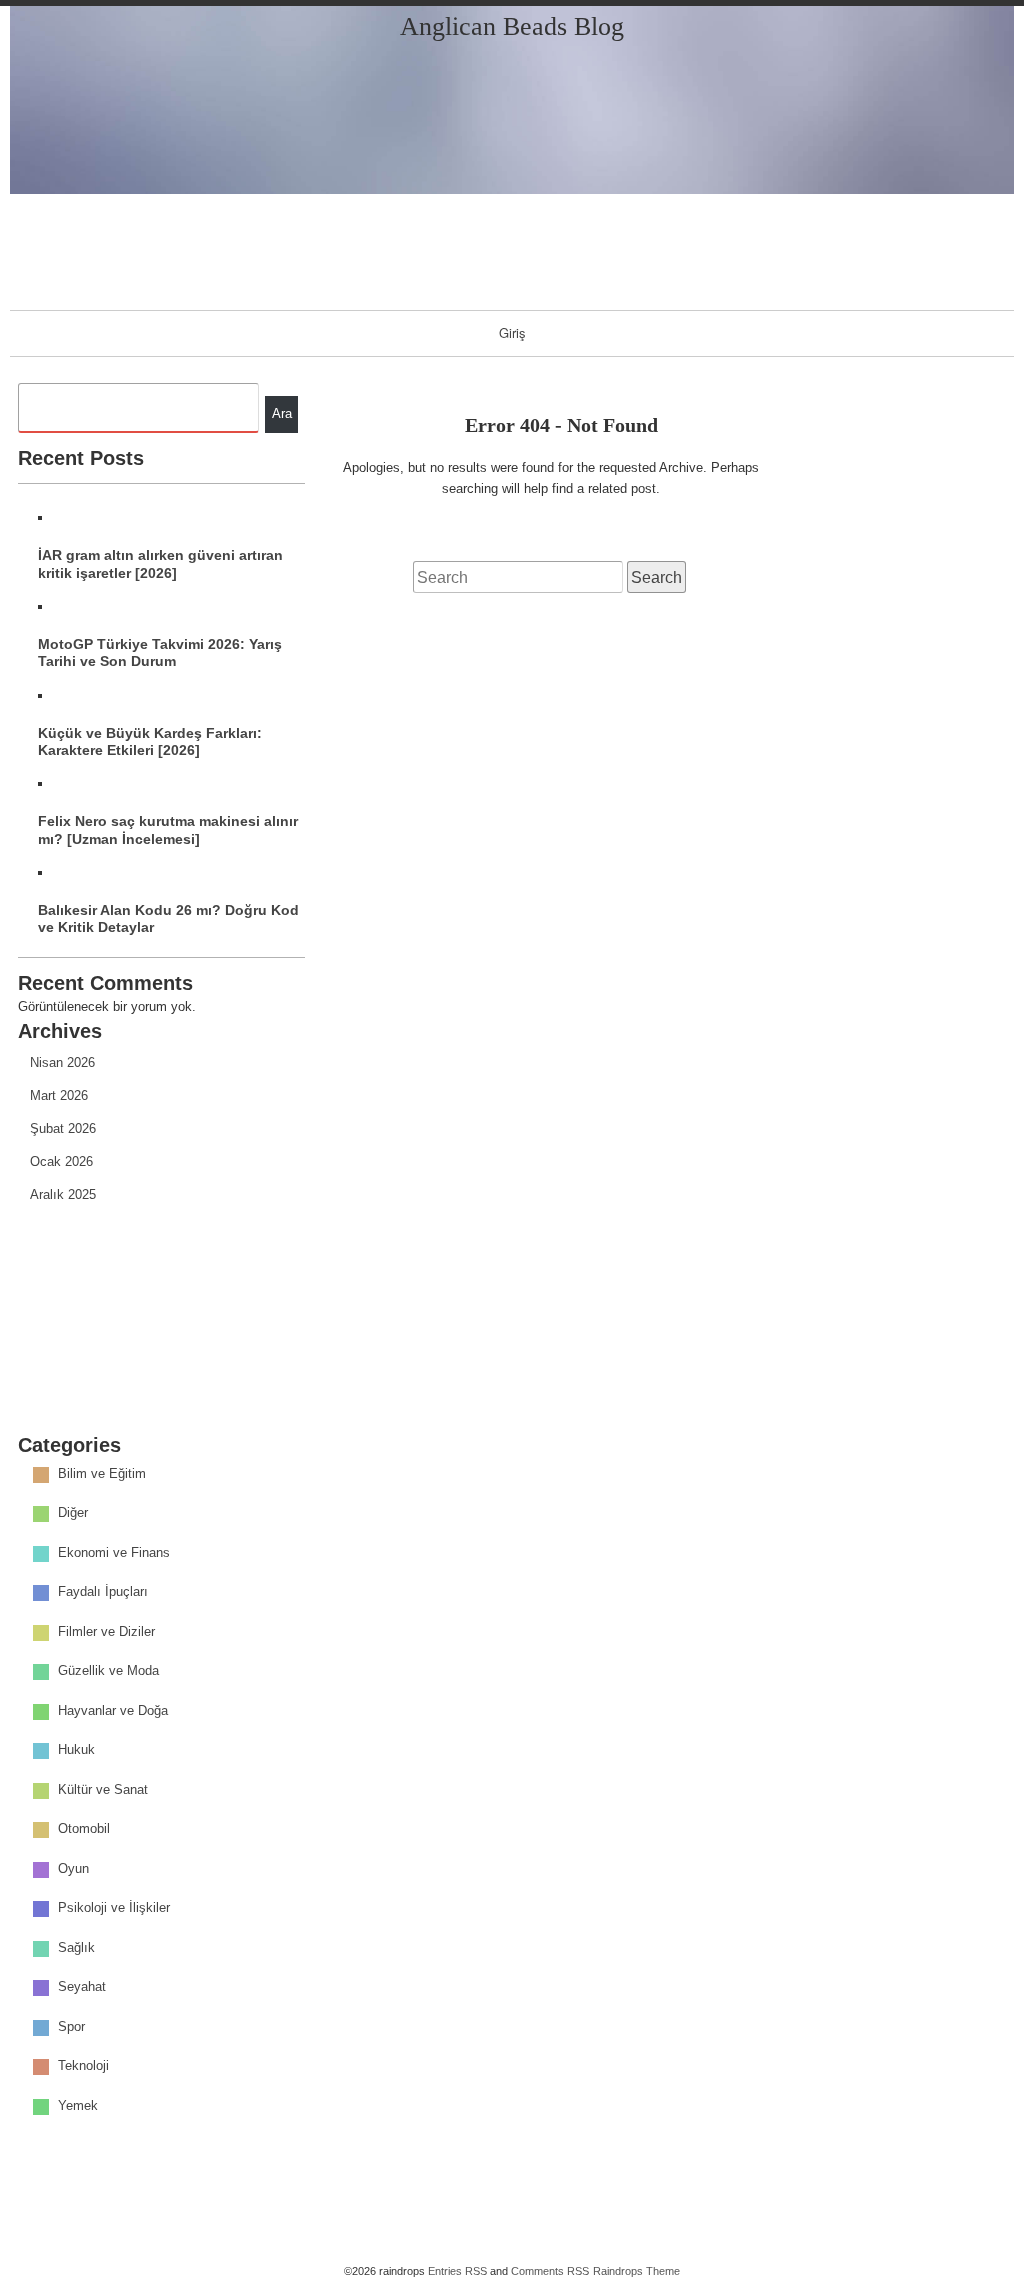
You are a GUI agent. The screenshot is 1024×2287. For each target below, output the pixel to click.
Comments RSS (550, 2271)
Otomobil (84, 1828)
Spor (71, 2026)
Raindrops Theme (636, 2271)
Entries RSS (457, 2271)
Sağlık (76, 1947)
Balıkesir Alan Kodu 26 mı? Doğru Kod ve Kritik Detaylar (168, 918)
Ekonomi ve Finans (114, 1552)
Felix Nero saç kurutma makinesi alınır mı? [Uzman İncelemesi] (168, 829)
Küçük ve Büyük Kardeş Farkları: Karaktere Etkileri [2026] (150, 741)
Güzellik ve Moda (108, 1670)
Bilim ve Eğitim (102, 1473)
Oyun (73, 1868)
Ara (282, 413)
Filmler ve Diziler (106, 1631)
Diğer (73, 1512)
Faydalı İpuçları (103, 1591)
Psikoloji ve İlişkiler (114, 1907)
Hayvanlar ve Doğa (113, 1710)
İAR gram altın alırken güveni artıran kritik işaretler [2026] (160, 563)
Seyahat (82, 1986)
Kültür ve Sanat (103, 1789)
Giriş (512, 332)
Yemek (78, 2105)
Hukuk (76, 1749)
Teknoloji (83, 2065)
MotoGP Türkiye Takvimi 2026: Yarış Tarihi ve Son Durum (160, 652)
